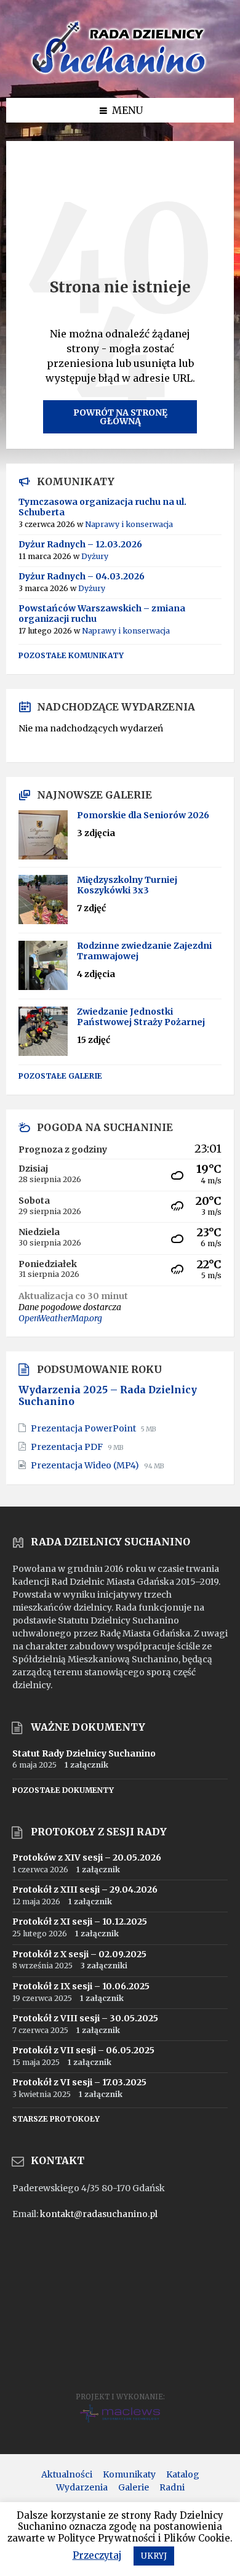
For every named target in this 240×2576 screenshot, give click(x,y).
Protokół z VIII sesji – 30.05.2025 (85, 2018)
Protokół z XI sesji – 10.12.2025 (80, 1922)
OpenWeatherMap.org (60, 1318)
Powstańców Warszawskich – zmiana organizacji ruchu (102, 614)
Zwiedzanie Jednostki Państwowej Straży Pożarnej (141, 1017)
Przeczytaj (97, 2555)
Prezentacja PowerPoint (84, 1428)
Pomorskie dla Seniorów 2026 (143, 815)
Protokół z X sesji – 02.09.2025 (79, 1954)
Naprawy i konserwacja (129, 524)
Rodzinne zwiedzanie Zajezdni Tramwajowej (144, 951)
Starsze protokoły (56, 2119)
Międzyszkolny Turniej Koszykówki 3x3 (127, 885)
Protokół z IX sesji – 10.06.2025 (81, 1986)
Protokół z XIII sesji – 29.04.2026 (85, 1890)
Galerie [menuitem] (134, 2487)
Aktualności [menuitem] (67, 2474)
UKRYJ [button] (154, 2556)
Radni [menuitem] (172, 2487)
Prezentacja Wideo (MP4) (86, 1465)
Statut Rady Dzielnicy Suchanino (84, 1753)
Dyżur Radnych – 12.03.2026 (80, 544)
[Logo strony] (120, 74)
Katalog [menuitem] (183, 2474)
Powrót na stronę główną (120, 417)
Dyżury (95, 556)
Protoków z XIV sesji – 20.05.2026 (87, 1858)
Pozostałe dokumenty (63, 1790)
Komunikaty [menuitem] (129, 2474)
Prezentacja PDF (68, 1447)
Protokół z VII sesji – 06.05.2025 (83, 2050)
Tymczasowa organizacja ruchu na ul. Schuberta (102, 507)
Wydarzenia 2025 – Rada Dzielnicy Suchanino (108, 1396)
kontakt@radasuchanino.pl (99, 2214)
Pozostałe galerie (60, 1076)
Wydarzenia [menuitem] (82, 2487)
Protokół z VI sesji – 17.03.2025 (79, 2082)
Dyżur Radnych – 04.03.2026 (82, 576)
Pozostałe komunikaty (71, 655)
